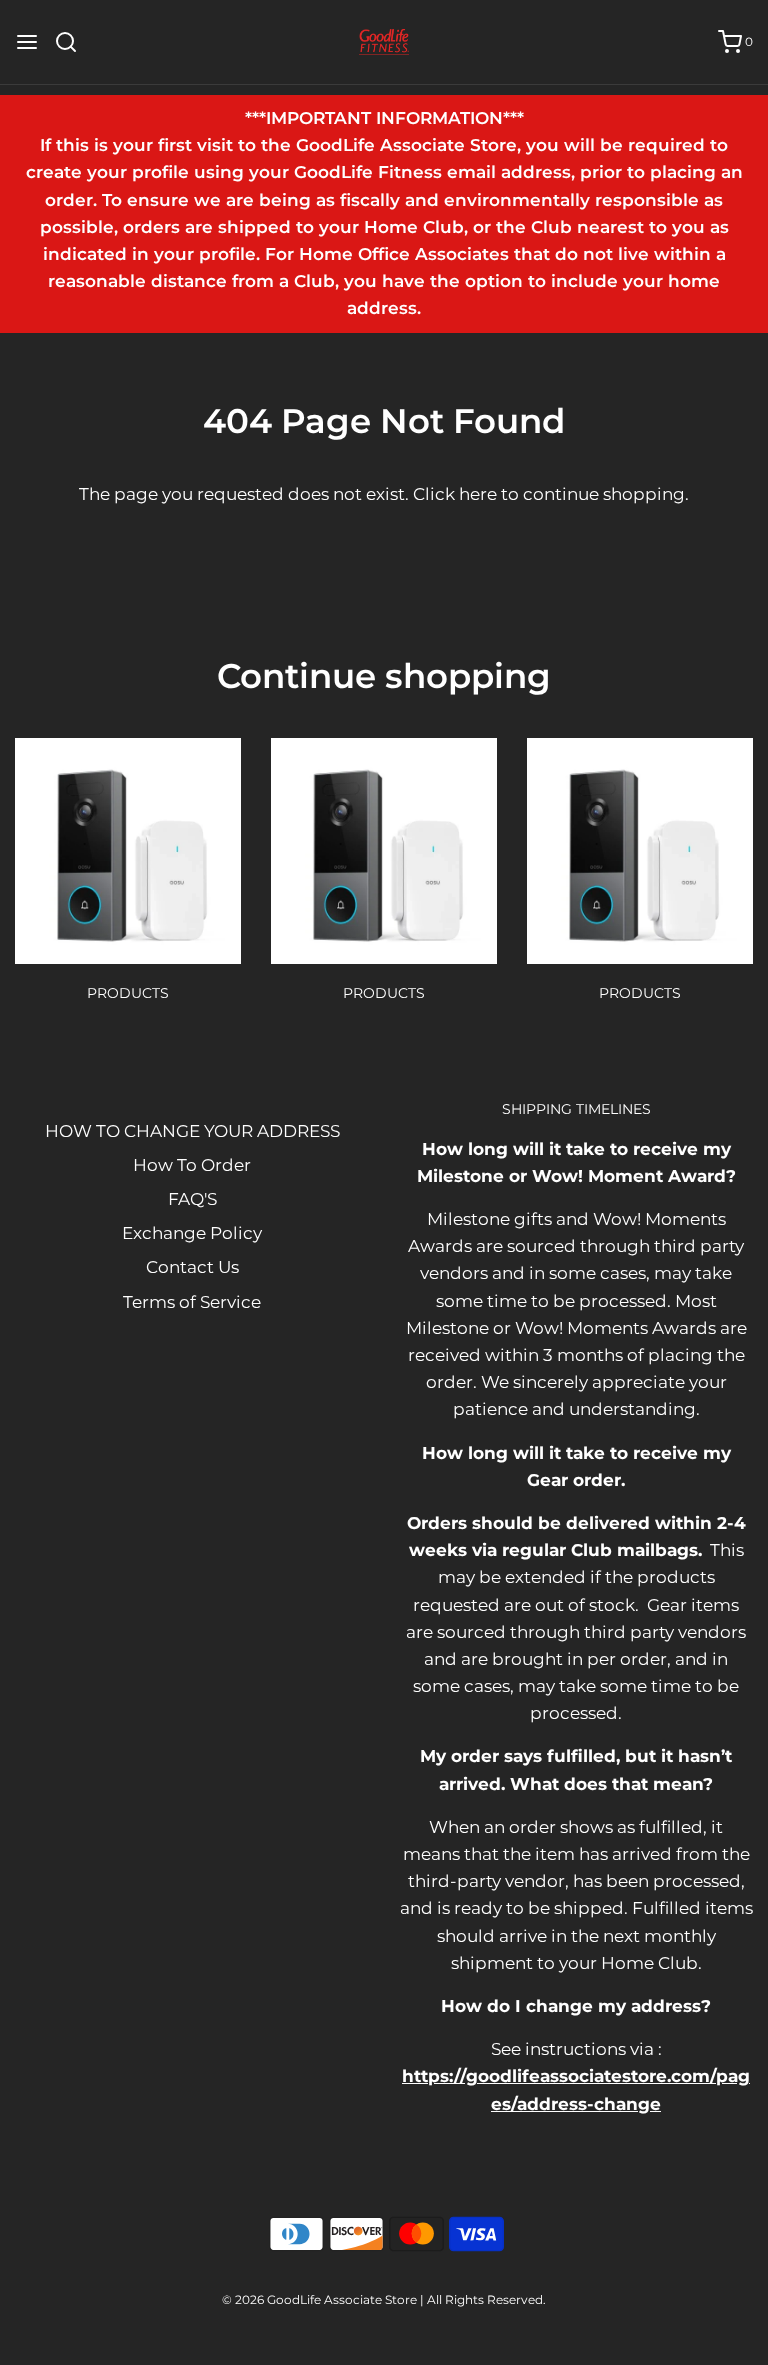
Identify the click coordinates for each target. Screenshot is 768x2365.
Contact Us (192, 1267)
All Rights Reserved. (486, 2299)
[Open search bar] (73, 42)
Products (128, 993)
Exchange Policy (192, 1233)
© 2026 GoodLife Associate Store (319, 2299)
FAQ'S (192, 1199)
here (478, 494)
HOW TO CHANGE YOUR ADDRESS (192, 1131)
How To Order (192, 1165)
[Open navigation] (27, 42)
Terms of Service (192, 1302)
